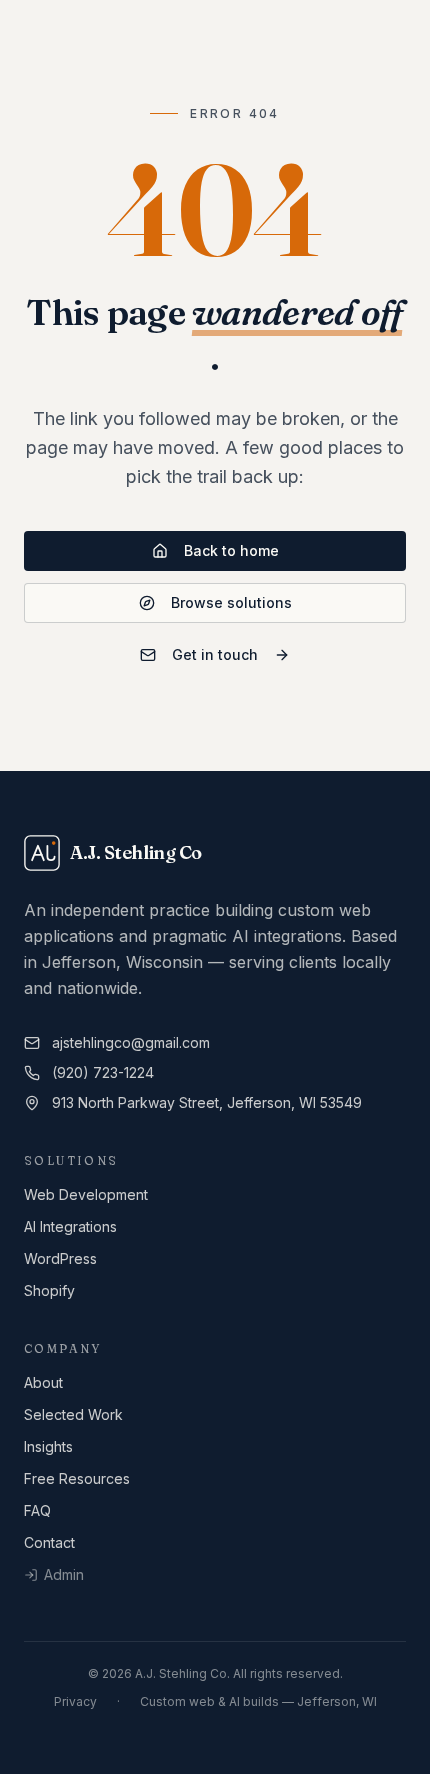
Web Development (86, 1194)
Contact (49, 1542)
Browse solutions (231, 602)
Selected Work (73, 1414)
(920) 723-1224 (103, 1072)
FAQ (37, 1510)
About (43, 1382)
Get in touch (215, 654)
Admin (64, 1574)
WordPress (60, 1258)
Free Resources (77, 1478)
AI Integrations (70, 1226)
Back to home (231, 550)
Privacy (75, 1701)
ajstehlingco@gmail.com (131, 1042)
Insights (48, 1446)
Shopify (49, 1290)
